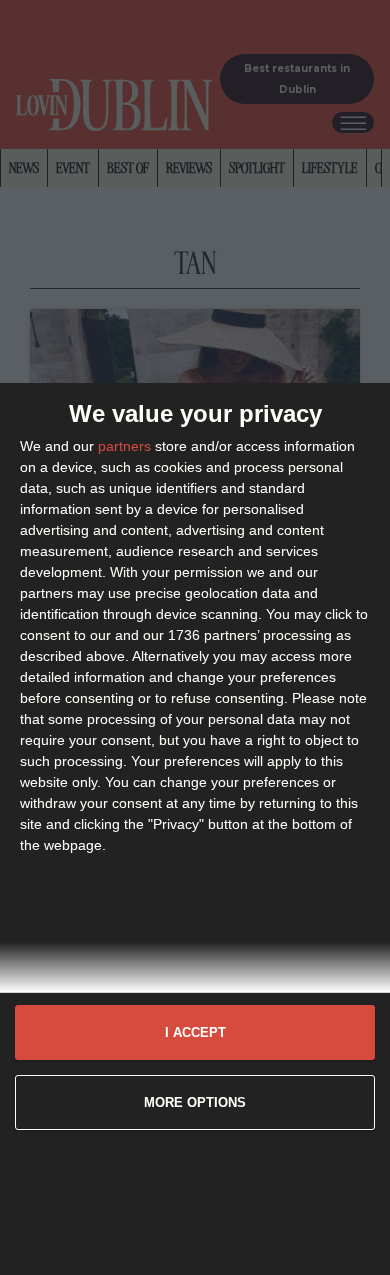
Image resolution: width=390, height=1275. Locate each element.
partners (124, 446)
